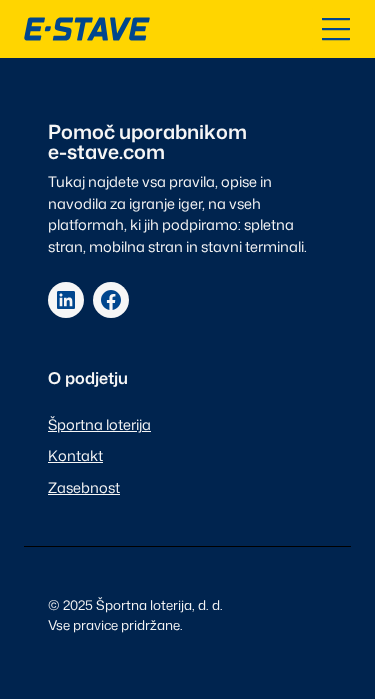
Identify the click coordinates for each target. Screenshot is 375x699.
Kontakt (75, 455)
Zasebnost (84, 487)
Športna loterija (99, 424)
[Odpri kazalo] (336, 29)
